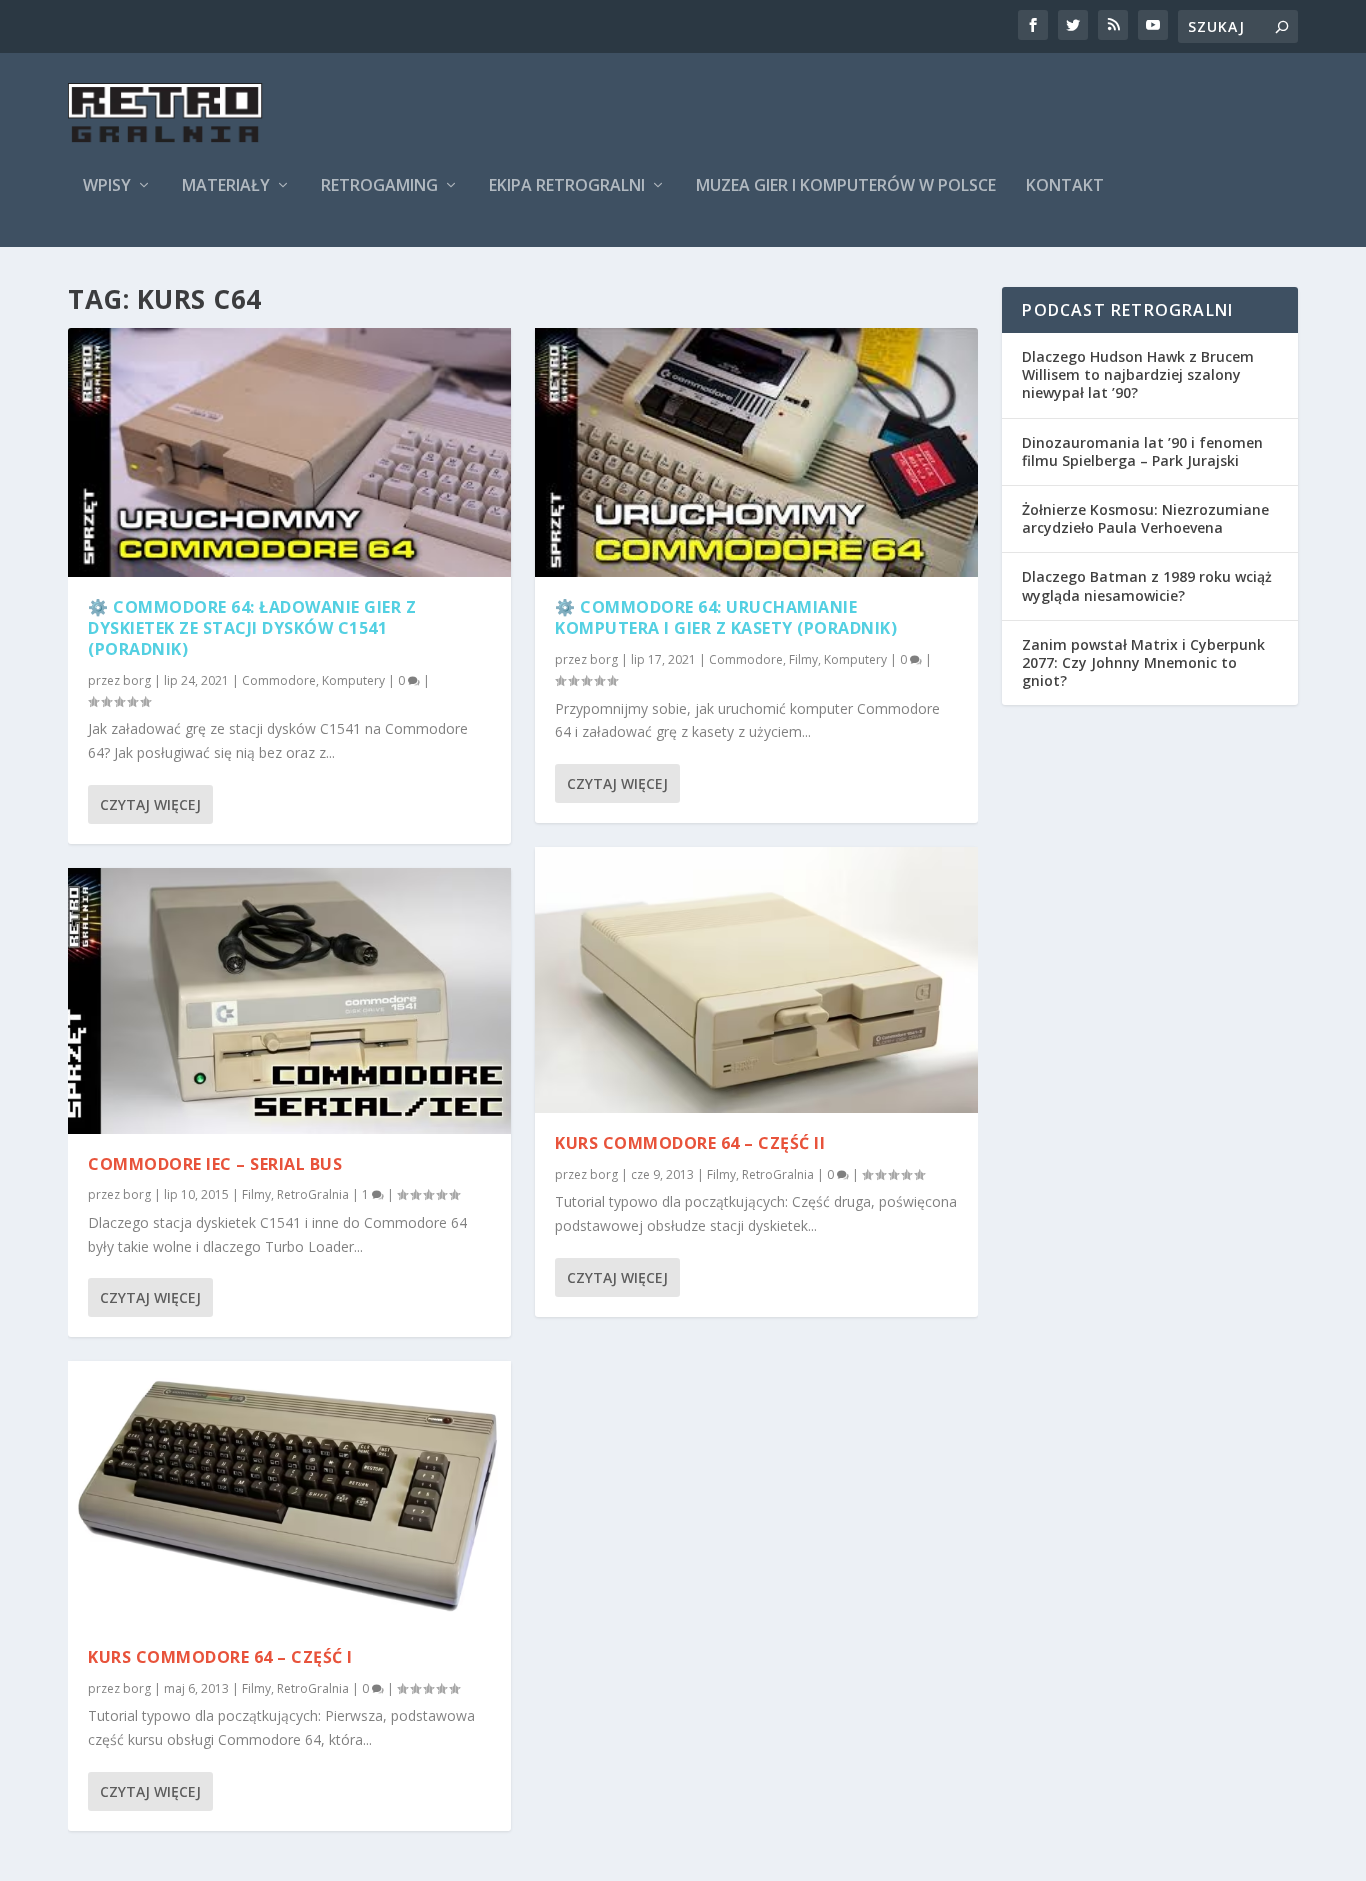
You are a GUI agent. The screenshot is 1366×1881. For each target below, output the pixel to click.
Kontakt (1065, 186)
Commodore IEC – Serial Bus (215, 1164)
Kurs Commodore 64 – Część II (690, 1143)
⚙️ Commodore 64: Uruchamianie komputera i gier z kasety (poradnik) (726, 617)
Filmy (256, 1194)
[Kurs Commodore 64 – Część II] (756, 980)
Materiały (226, 186)
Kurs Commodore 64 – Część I (220, 1657)
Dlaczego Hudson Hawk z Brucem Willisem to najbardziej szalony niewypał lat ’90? (1138, 374)
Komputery (353, 680)
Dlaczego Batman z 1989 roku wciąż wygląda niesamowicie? (1147, 585)
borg (137, 680)
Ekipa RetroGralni (567, 186)
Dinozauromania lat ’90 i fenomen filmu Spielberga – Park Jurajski (1142, 451)
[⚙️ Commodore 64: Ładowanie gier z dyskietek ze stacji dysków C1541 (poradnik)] (289, 452)
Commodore (279, 680)
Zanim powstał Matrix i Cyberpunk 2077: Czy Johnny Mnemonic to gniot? (1143, 662)
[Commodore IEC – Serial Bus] (289, 1001)
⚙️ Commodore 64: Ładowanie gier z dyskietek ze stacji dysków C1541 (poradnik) (252, 628)
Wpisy (107, 186)
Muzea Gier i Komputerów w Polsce (846, 186)
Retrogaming (379, 186)
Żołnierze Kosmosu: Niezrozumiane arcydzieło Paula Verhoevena (1145, 518)
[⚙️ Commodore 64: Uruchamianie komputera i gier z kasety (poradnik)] (756, 452)
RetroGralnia (313, 1194)
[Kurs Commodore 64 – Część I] (289, 1494)
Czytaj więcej (150, 804)
